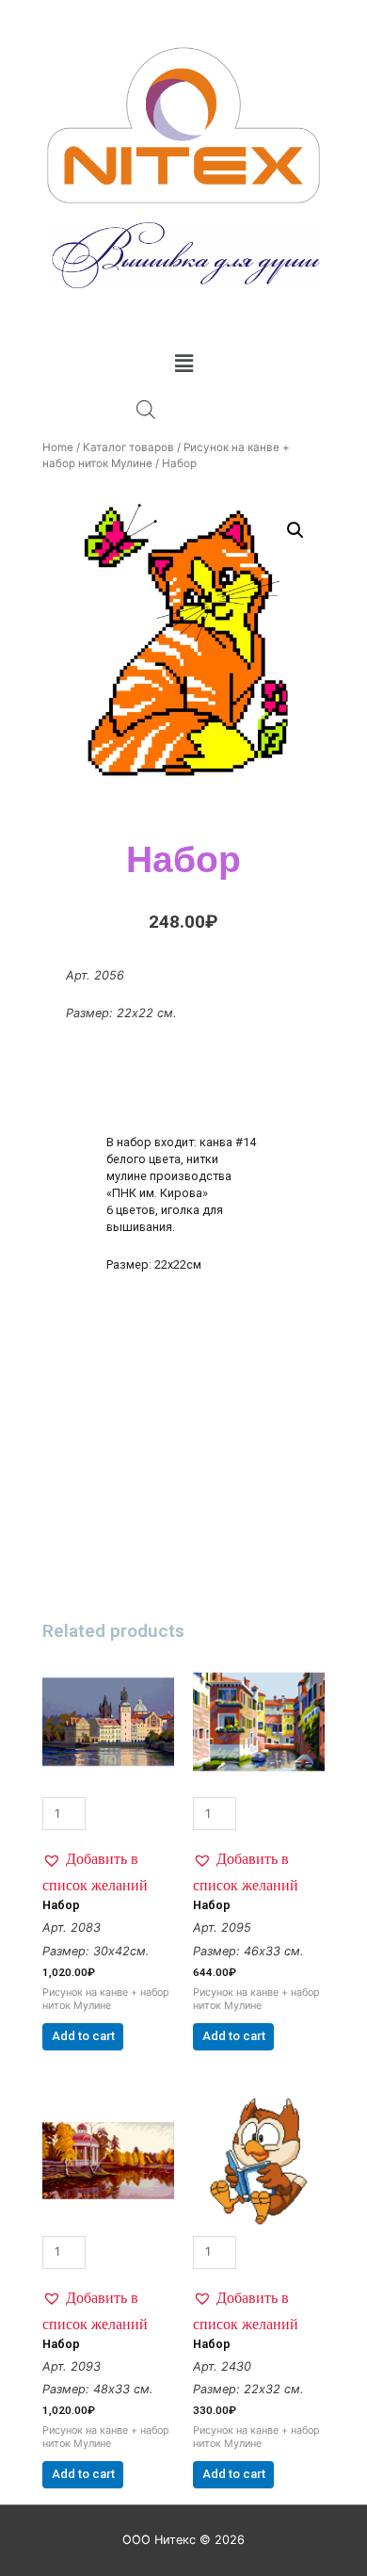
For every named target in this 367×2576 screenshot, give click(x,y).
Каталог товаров (128, 447)
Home (58, 447)
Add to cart (83, 2036)
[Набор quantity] (108, 1743)
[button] (108, 1871)
